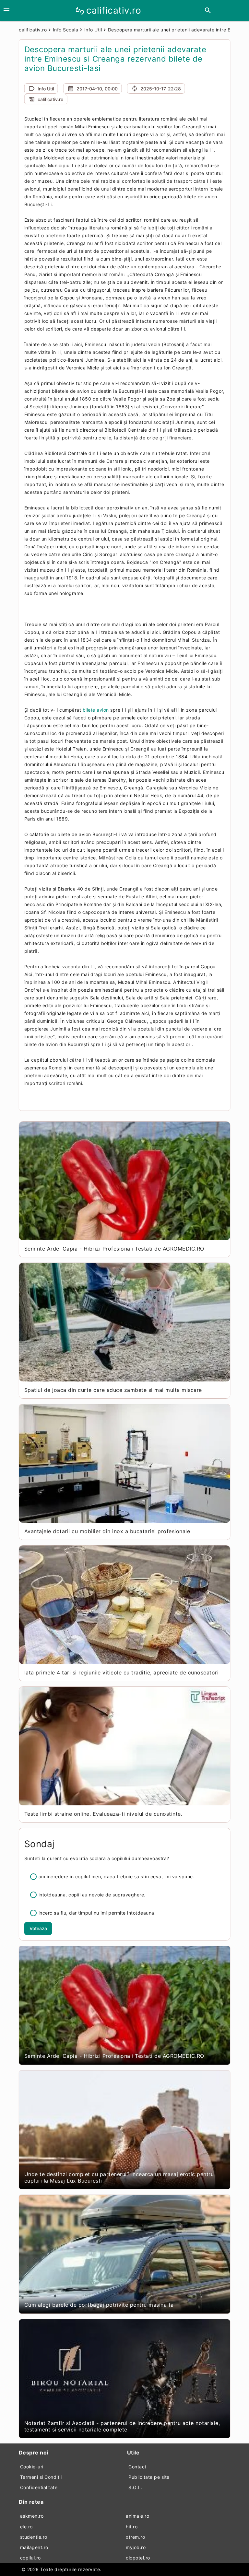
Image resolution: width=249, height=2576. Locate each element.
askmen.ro (32, 2516)
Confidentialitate (39, 2487)
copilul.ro (30, 2558)
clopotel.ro (138, 2558)
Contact (137, 2467)
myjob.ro (136, 2547)
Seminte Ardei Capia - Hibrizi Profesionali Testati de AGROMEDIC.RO (114, 1249)
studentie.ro (34, 2537)
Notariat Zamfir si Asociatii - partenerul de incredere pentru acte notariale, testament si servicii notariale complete (122, 2426)
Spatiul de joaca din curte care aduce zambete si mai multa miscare (113, 1390)
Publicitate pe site (149, 2477)
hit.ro (132, 2527)
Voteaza (38, 1928)
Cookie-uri (32, 2467)
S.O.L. (135, 2487)
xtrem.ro (135, 2537)
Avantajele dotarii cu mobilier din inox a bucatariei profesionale (107, 1531)
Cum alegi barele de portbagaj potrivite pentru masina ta (99, 2305)
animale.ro (137, 2516)
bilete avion (96, 710)
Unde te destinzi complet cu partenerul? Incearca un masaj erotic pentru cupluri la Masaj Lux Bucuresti (119, 2177)
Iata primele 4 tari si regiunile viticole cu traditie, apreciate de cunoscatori (122, 1673)
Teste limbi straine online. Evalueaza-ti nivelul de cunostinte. (103, 1814)
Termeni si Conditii (41, 2477)
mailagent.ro (34, 2547)
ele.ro (26, 2527)
